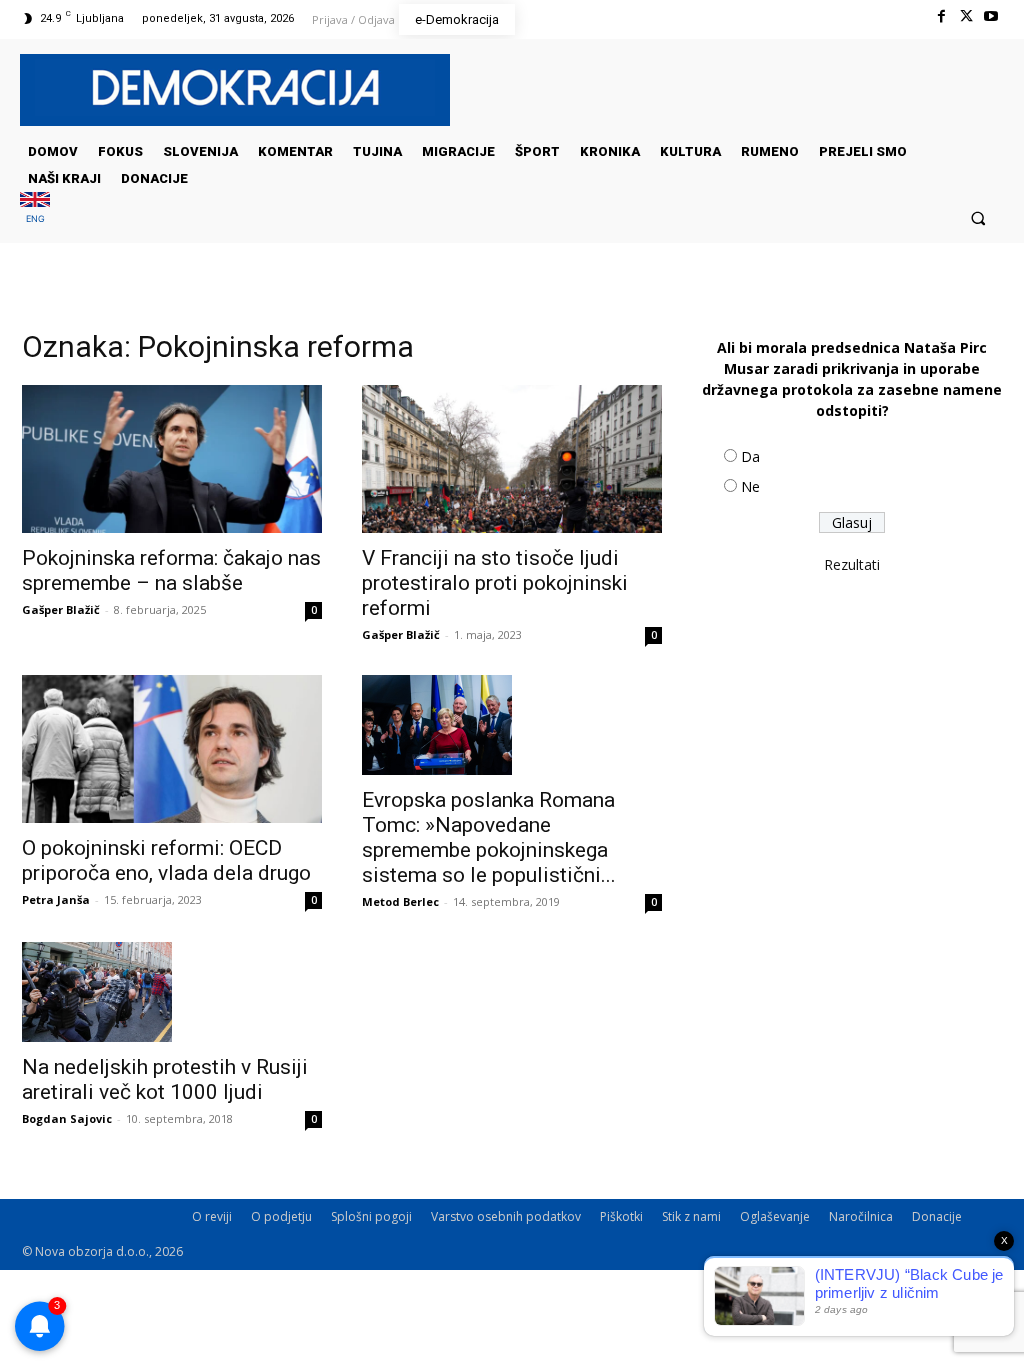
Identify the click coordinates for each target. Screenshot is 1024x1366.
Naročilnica (861, 1216)
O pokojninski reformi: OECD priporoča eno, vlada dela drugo (166, 860)
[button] (978, 217)
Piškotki (621, 1216)
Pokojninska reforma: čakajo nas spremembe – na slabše (171, 570)
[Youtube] (991, 16)
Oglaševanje (775, 1216)
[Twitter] (966, 16)
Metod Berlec (400, 901)
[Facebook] (940, 16)
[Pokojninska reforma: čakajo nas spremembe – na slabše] (172, 459)
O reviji (212, 1216)
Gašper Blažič (61, 609)
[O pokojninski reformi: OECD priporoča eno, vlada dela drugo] (172, 749)
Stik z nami (691, 1216)
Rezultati (852, 564)
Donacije (937, 1216)
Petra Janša (56, 899)
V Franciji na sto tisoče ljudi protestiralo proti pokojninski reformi (495, 583)
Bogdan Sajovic (67, 1118)
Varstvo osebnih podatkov (506, 1216)
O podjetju (281, 1216)
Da (750, 456)
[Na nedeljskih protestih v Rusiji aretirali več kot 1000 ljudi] (172, 992)
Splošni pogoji (371, 1216)
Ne (750, 486)
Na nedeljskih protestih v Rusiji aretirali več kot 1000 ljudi (165, 1079)
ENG (35, 218)
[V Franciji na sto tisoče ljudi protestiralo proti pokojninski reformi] (512, 459)
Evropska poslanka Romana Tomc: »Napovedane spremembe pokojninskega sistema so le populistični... (489, 837)
